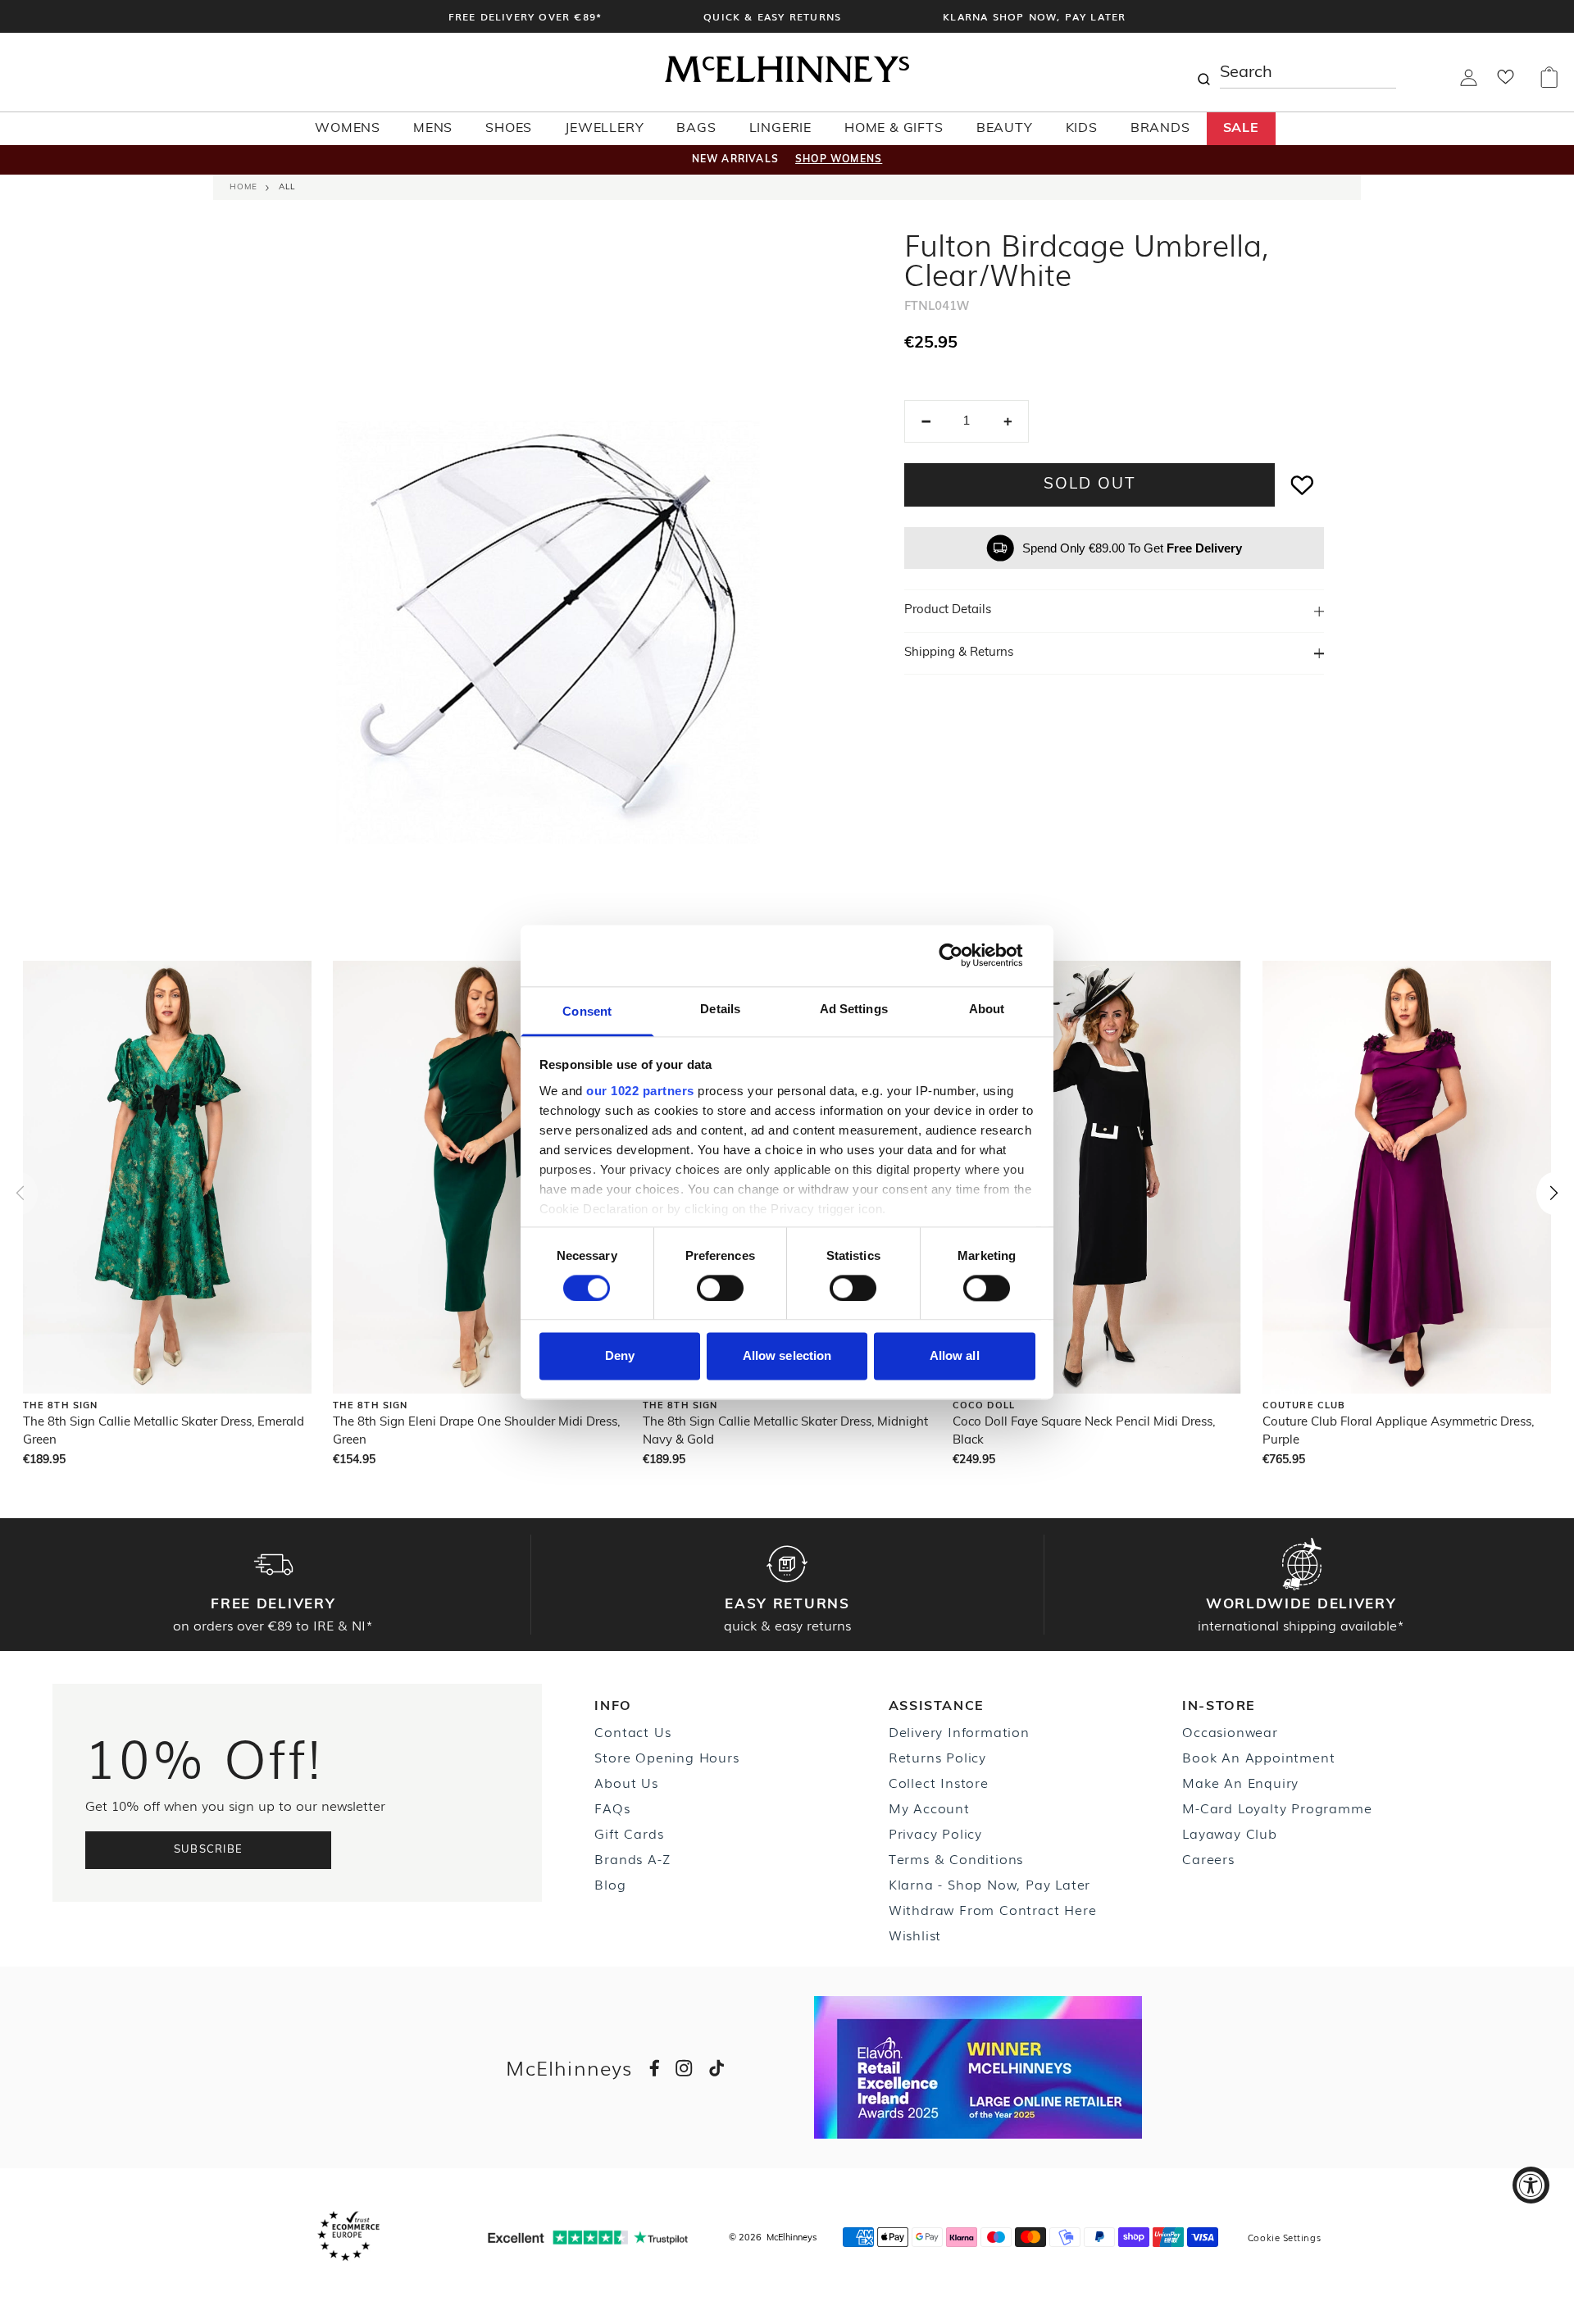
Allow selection (787, 1356)
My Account (929, 1808)
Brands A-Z (632, 1858)
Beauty (1005, 129)
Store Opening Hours (666, 1757)
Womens (348, 129)
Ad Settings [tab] (854, 1009)
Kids (1082, 129)
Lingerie (780, 129)
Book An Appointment (1258, 1757)
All (287, 187)
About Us (626, 1782)
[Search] (1203, 72)
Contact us (632, 1731)
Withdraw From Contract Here (993, 1909)
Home (243, 187)
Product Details (948, 610)
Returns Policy (937, 1757)
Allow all (955, 1356)
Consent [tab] (587, 1011)
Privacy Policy (935, 1833)
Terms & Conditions (956, 1858)
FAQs (612, 1808)
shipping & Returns (959, 653)
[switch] (720, 1288)
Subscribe (209, 1850)
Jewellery (604, 129)
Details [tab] (720, 1009)
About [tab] (987, 1009)
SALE (1241, 129)
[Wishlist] (1506, 82)
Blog (610, 1884)
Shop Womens (839, 160)
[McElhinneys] (787, 80)
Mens (433, 129)
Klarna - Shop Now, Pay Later (989, 1884)
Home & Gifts (894, 129)
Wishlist (915, 1935)
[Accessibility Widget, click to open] (1531, 2185)
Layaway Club (1230, 1833)
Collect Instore (939, 1782)
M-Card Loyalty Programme (1277, 1808)
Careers (1208, 1858)
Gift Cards (629, 1833)
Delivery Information (959, 1731)
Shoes (509, 129)
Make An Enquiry (1240, 1782)
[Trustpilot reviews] (588, 2238)
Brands (1160, 129)
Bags (696, 129)
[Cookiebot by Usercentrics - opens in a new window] (964, 955)
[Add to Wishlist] (1303, 485)
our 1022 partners (640, 1091)
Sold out (1089, 485)
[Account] (1469, 83)
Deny (620, 1356)
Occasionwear (1230, 1731)
